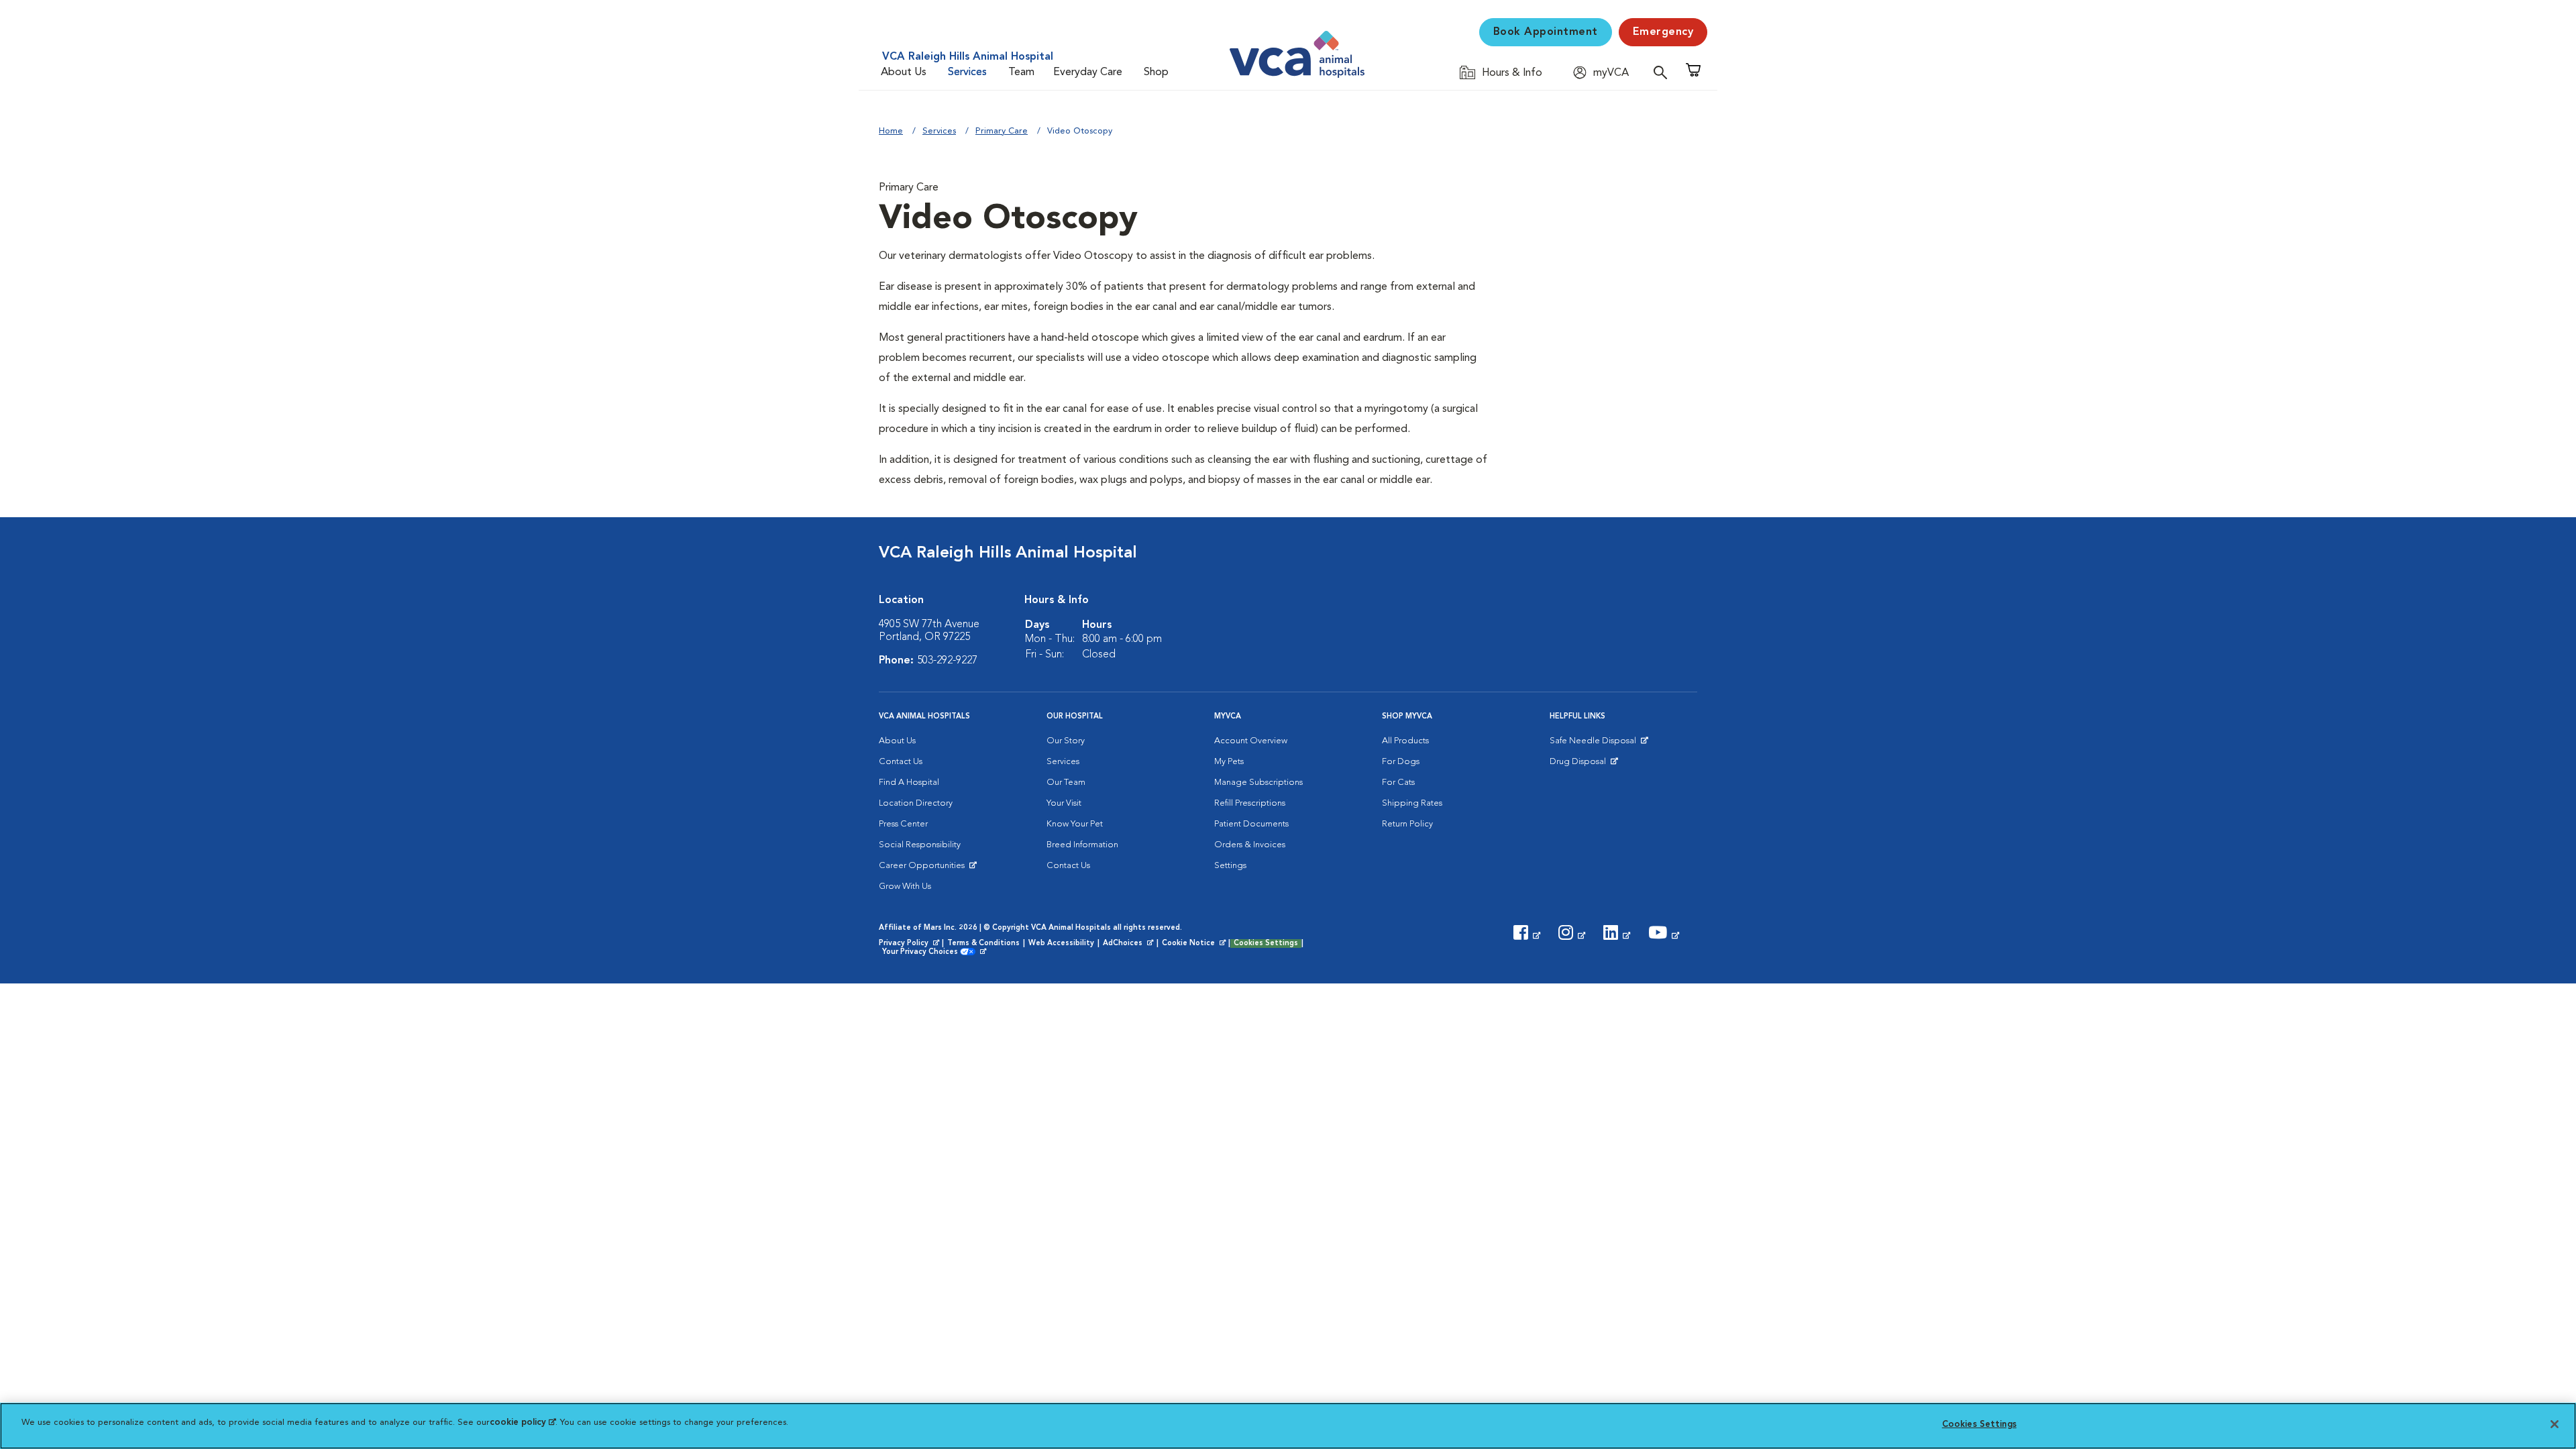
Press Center (903, 824)
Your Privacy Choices (923, 953)
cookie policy (523, 1423)
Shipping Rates (1412, 803)
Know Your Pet (1075, 824)
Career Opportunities (924, 869)
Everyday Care (1088, 72)
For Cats (1398, 783)
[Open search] (1664, 72)
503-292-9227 (947, 661)
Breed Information (1082, 845)
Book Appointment (1546, 32)
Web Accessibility (1061, 944)
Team (1021, 72)
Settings (1230, 866)
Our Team (1066, 783)
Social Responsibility (920, 845)
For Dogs (1401, 762)
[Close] (2555, 1424)
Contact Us (901, 762)
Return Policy (1407, 824)
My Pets (1229, 762)
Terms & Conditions (983, 944)
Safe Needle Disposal (1595, 744)
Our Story (1066, 741)
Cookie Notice (1195, 944)
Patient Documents (1251, 824)
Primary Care (1002, 131)
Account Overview (1251, 741)
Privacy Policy (910, 944)
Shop (1156, 72)
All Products (1405, 741)
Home (891, 131)
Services (967, 72)
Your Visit (1064, 803)
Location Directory (916, 803)
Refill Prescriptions (1250, 803)
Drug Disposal (1584, 765)
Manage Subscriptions (1258, 783)
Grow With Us (905, 887)
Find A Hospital (909, 783)
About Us (904, 72)
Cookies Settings (1266, 944)
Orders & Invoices (1250, 845)
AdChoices (1129, 944)
